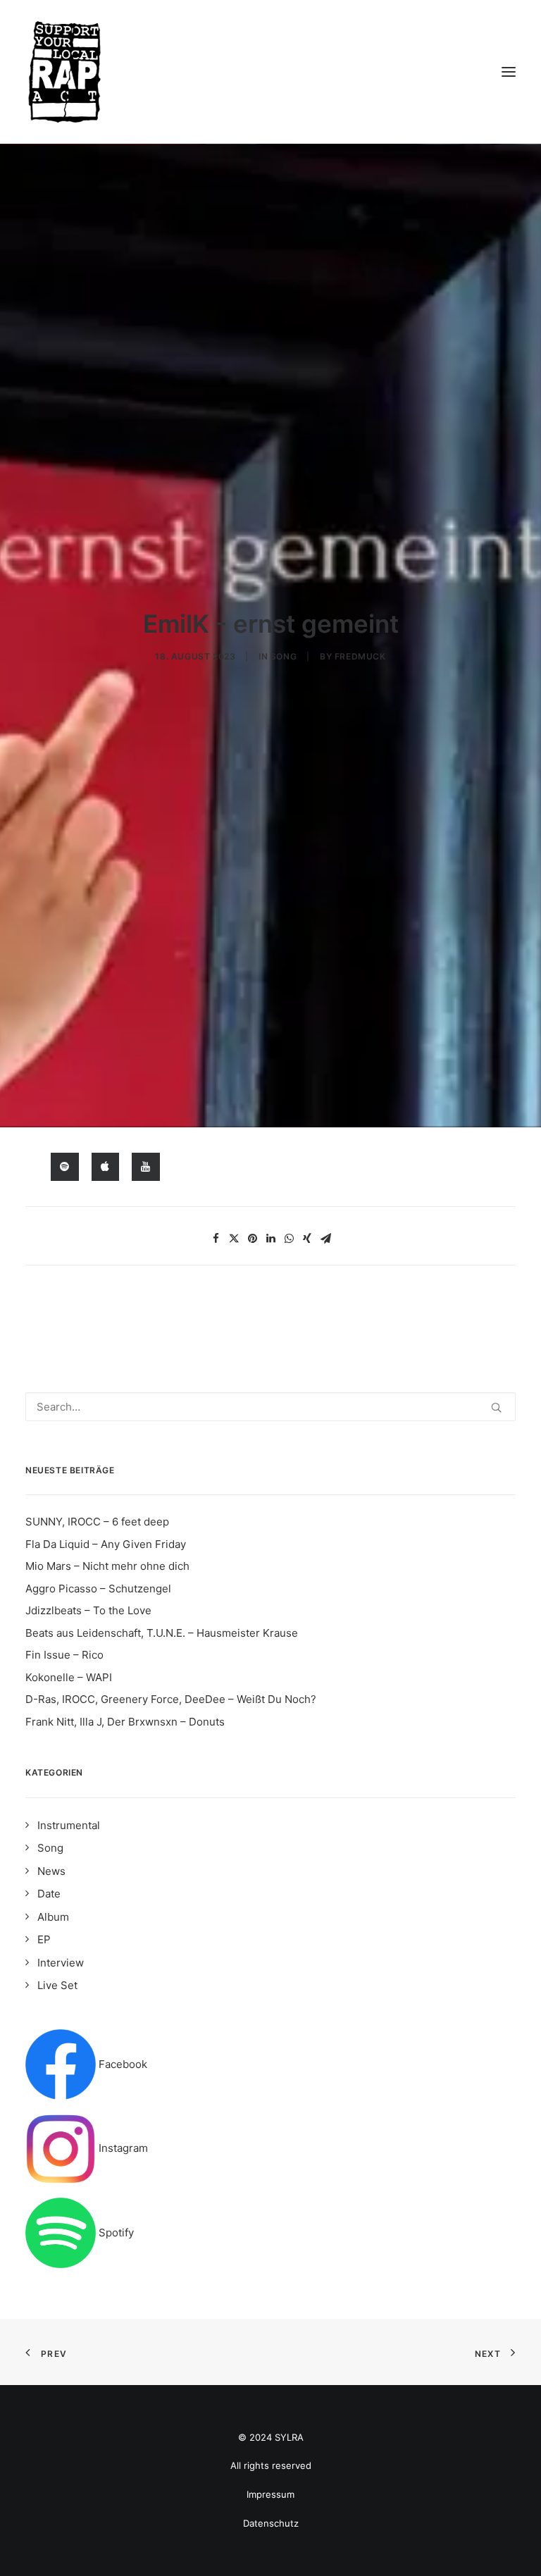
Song (284, 656)
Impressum (270, 2494)
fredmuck (360, 656)
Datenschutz (271, 2523)
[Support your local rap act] (270, 72)
